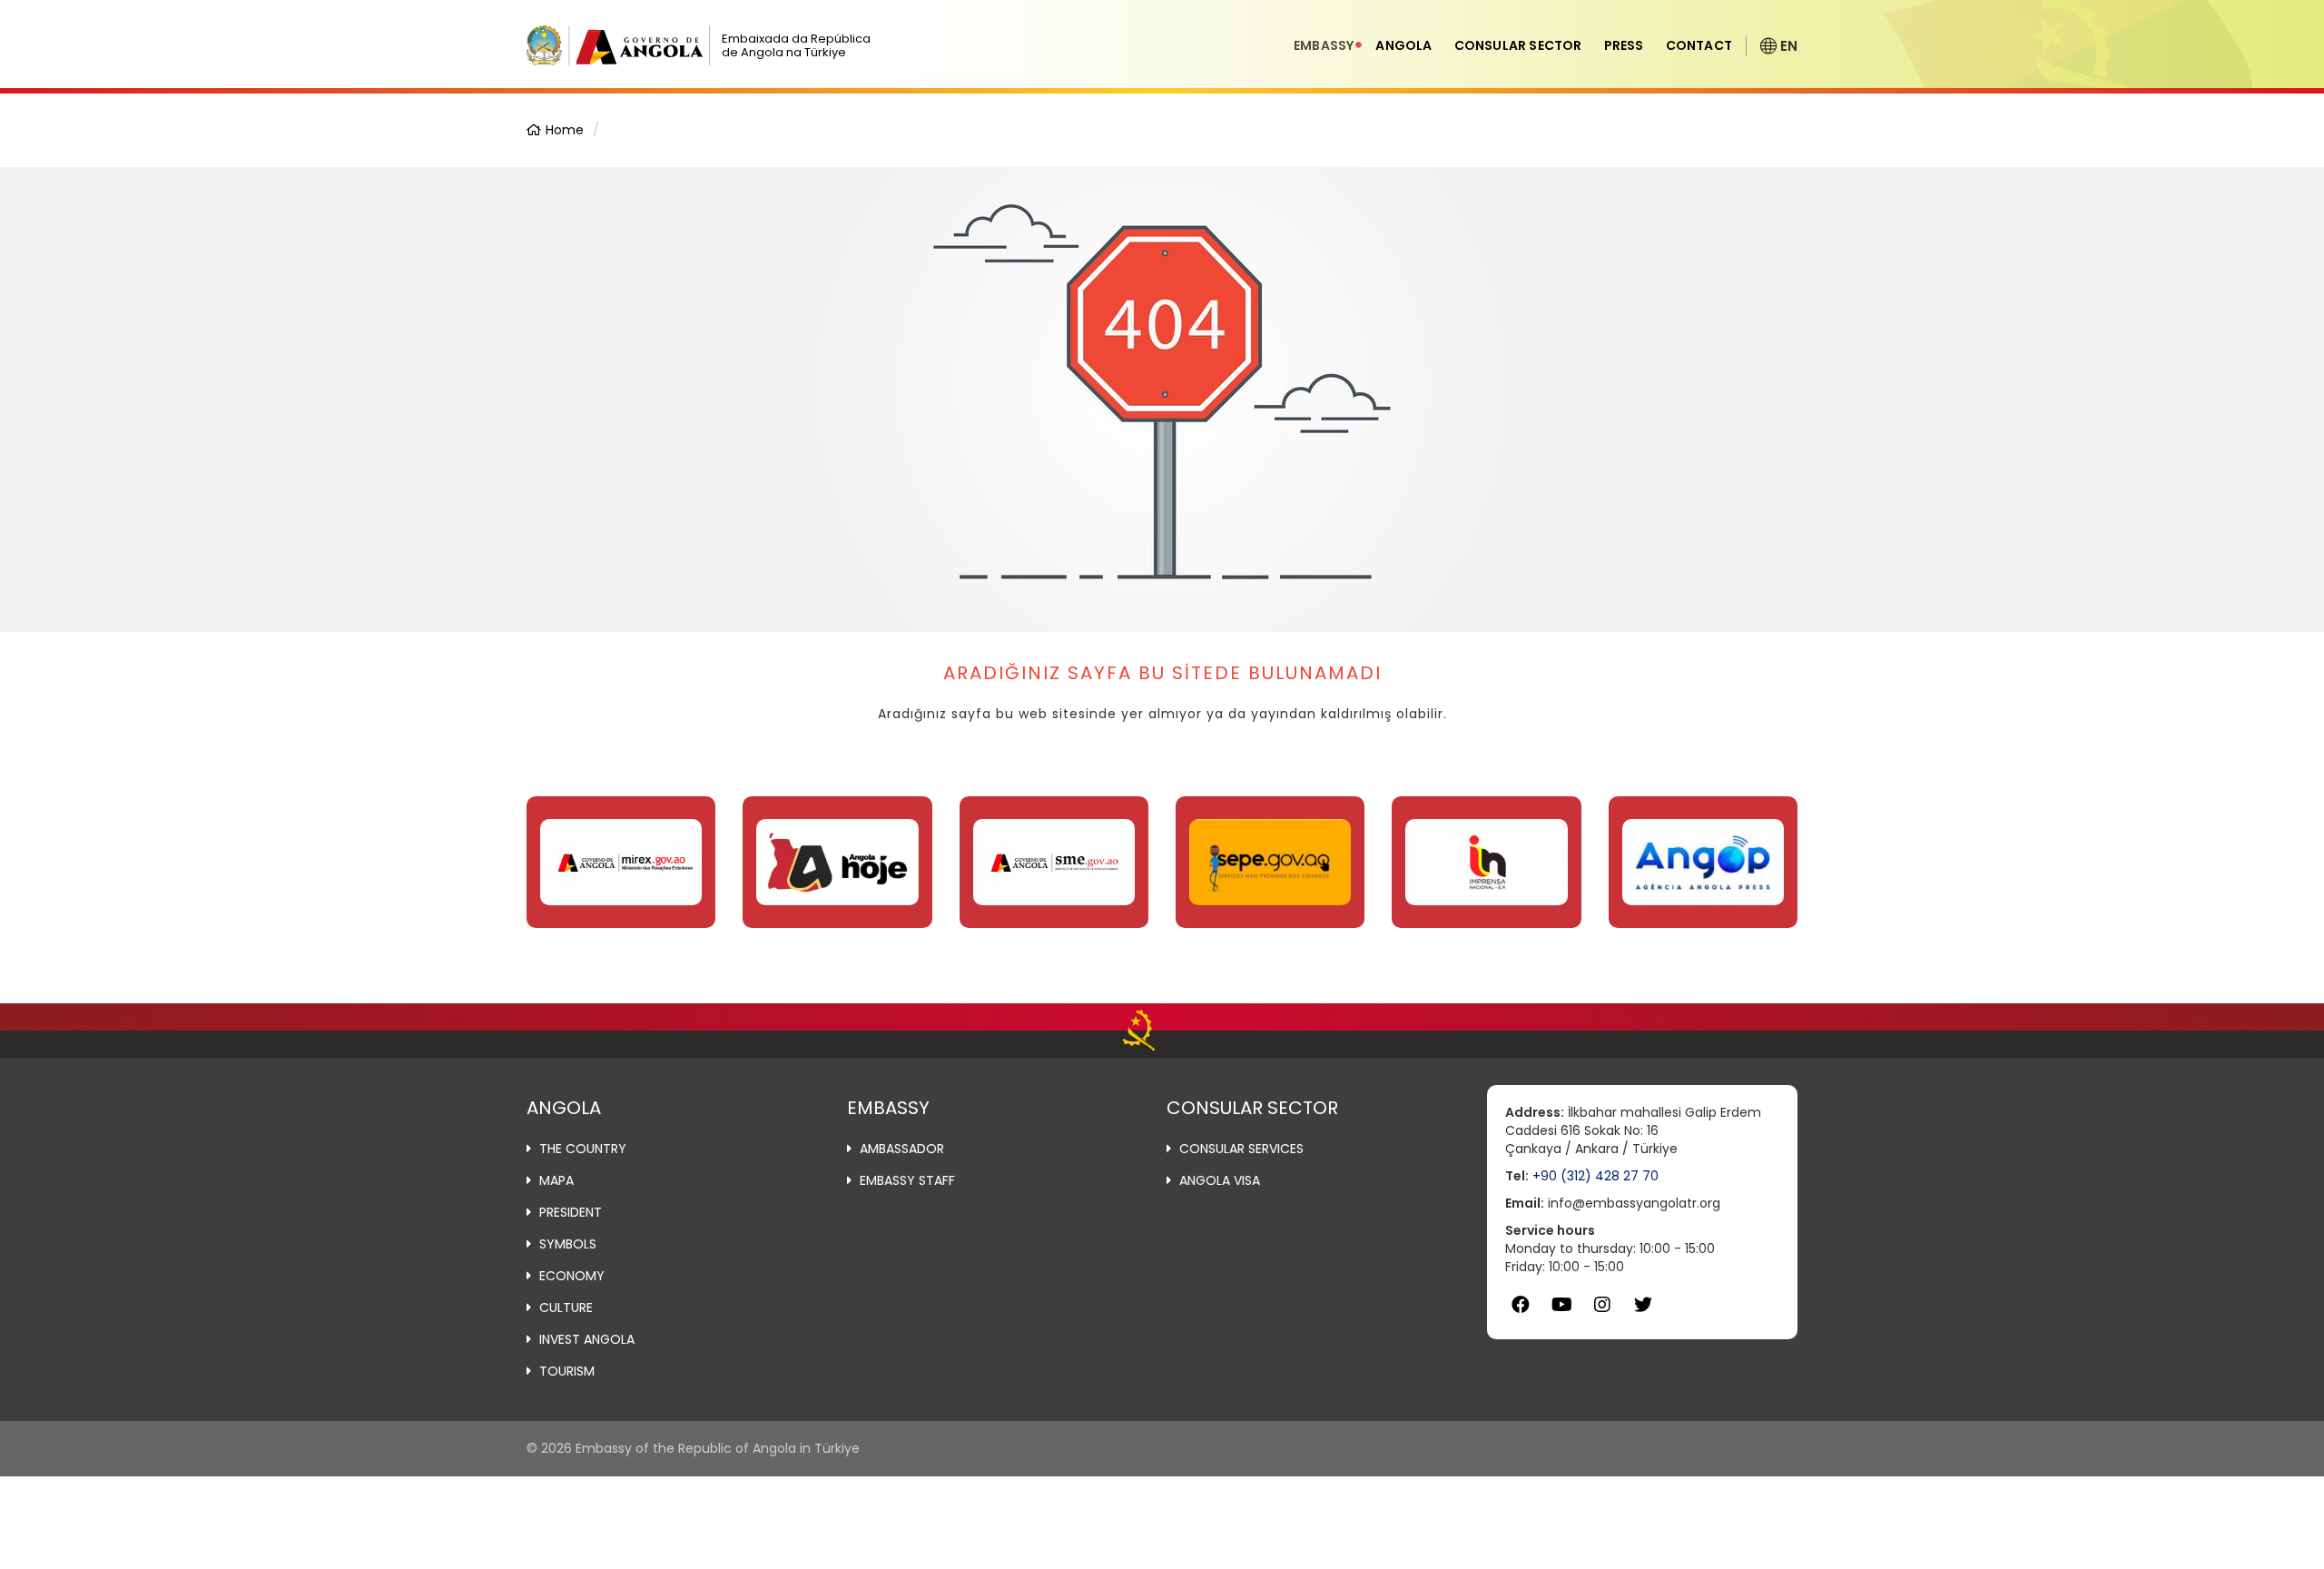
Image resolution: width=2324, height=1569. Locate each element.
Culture (566, 1307)
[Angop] (1703, 862)
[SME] (1054, 862)
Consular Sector (1518, 45)
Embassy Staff (907, 1180)
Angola (1403, 45)
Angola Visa (1220, 1180)
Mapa (556, 1180)
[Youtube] (1562, 1305)
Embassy (1324, 45)
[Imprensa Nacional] (1486, 862)
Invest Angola (587, 1339)
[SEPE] (1270, 862)
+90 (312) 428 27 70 (1595, 1176)
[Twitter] (1644, 1305)
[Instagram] (1603, 1305)
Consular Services (1241, 1149)
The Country (583, 1149)
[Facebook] (1521, 1305)
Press (1624, 45)
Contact (1699, 45)
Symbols (568, 1244)
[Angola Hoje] (837, 862)
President (571, 1212)
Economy (572, 1276)
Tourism (567, 1371)
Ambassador (902, 1149)
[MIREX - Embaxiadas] (621, 862)
